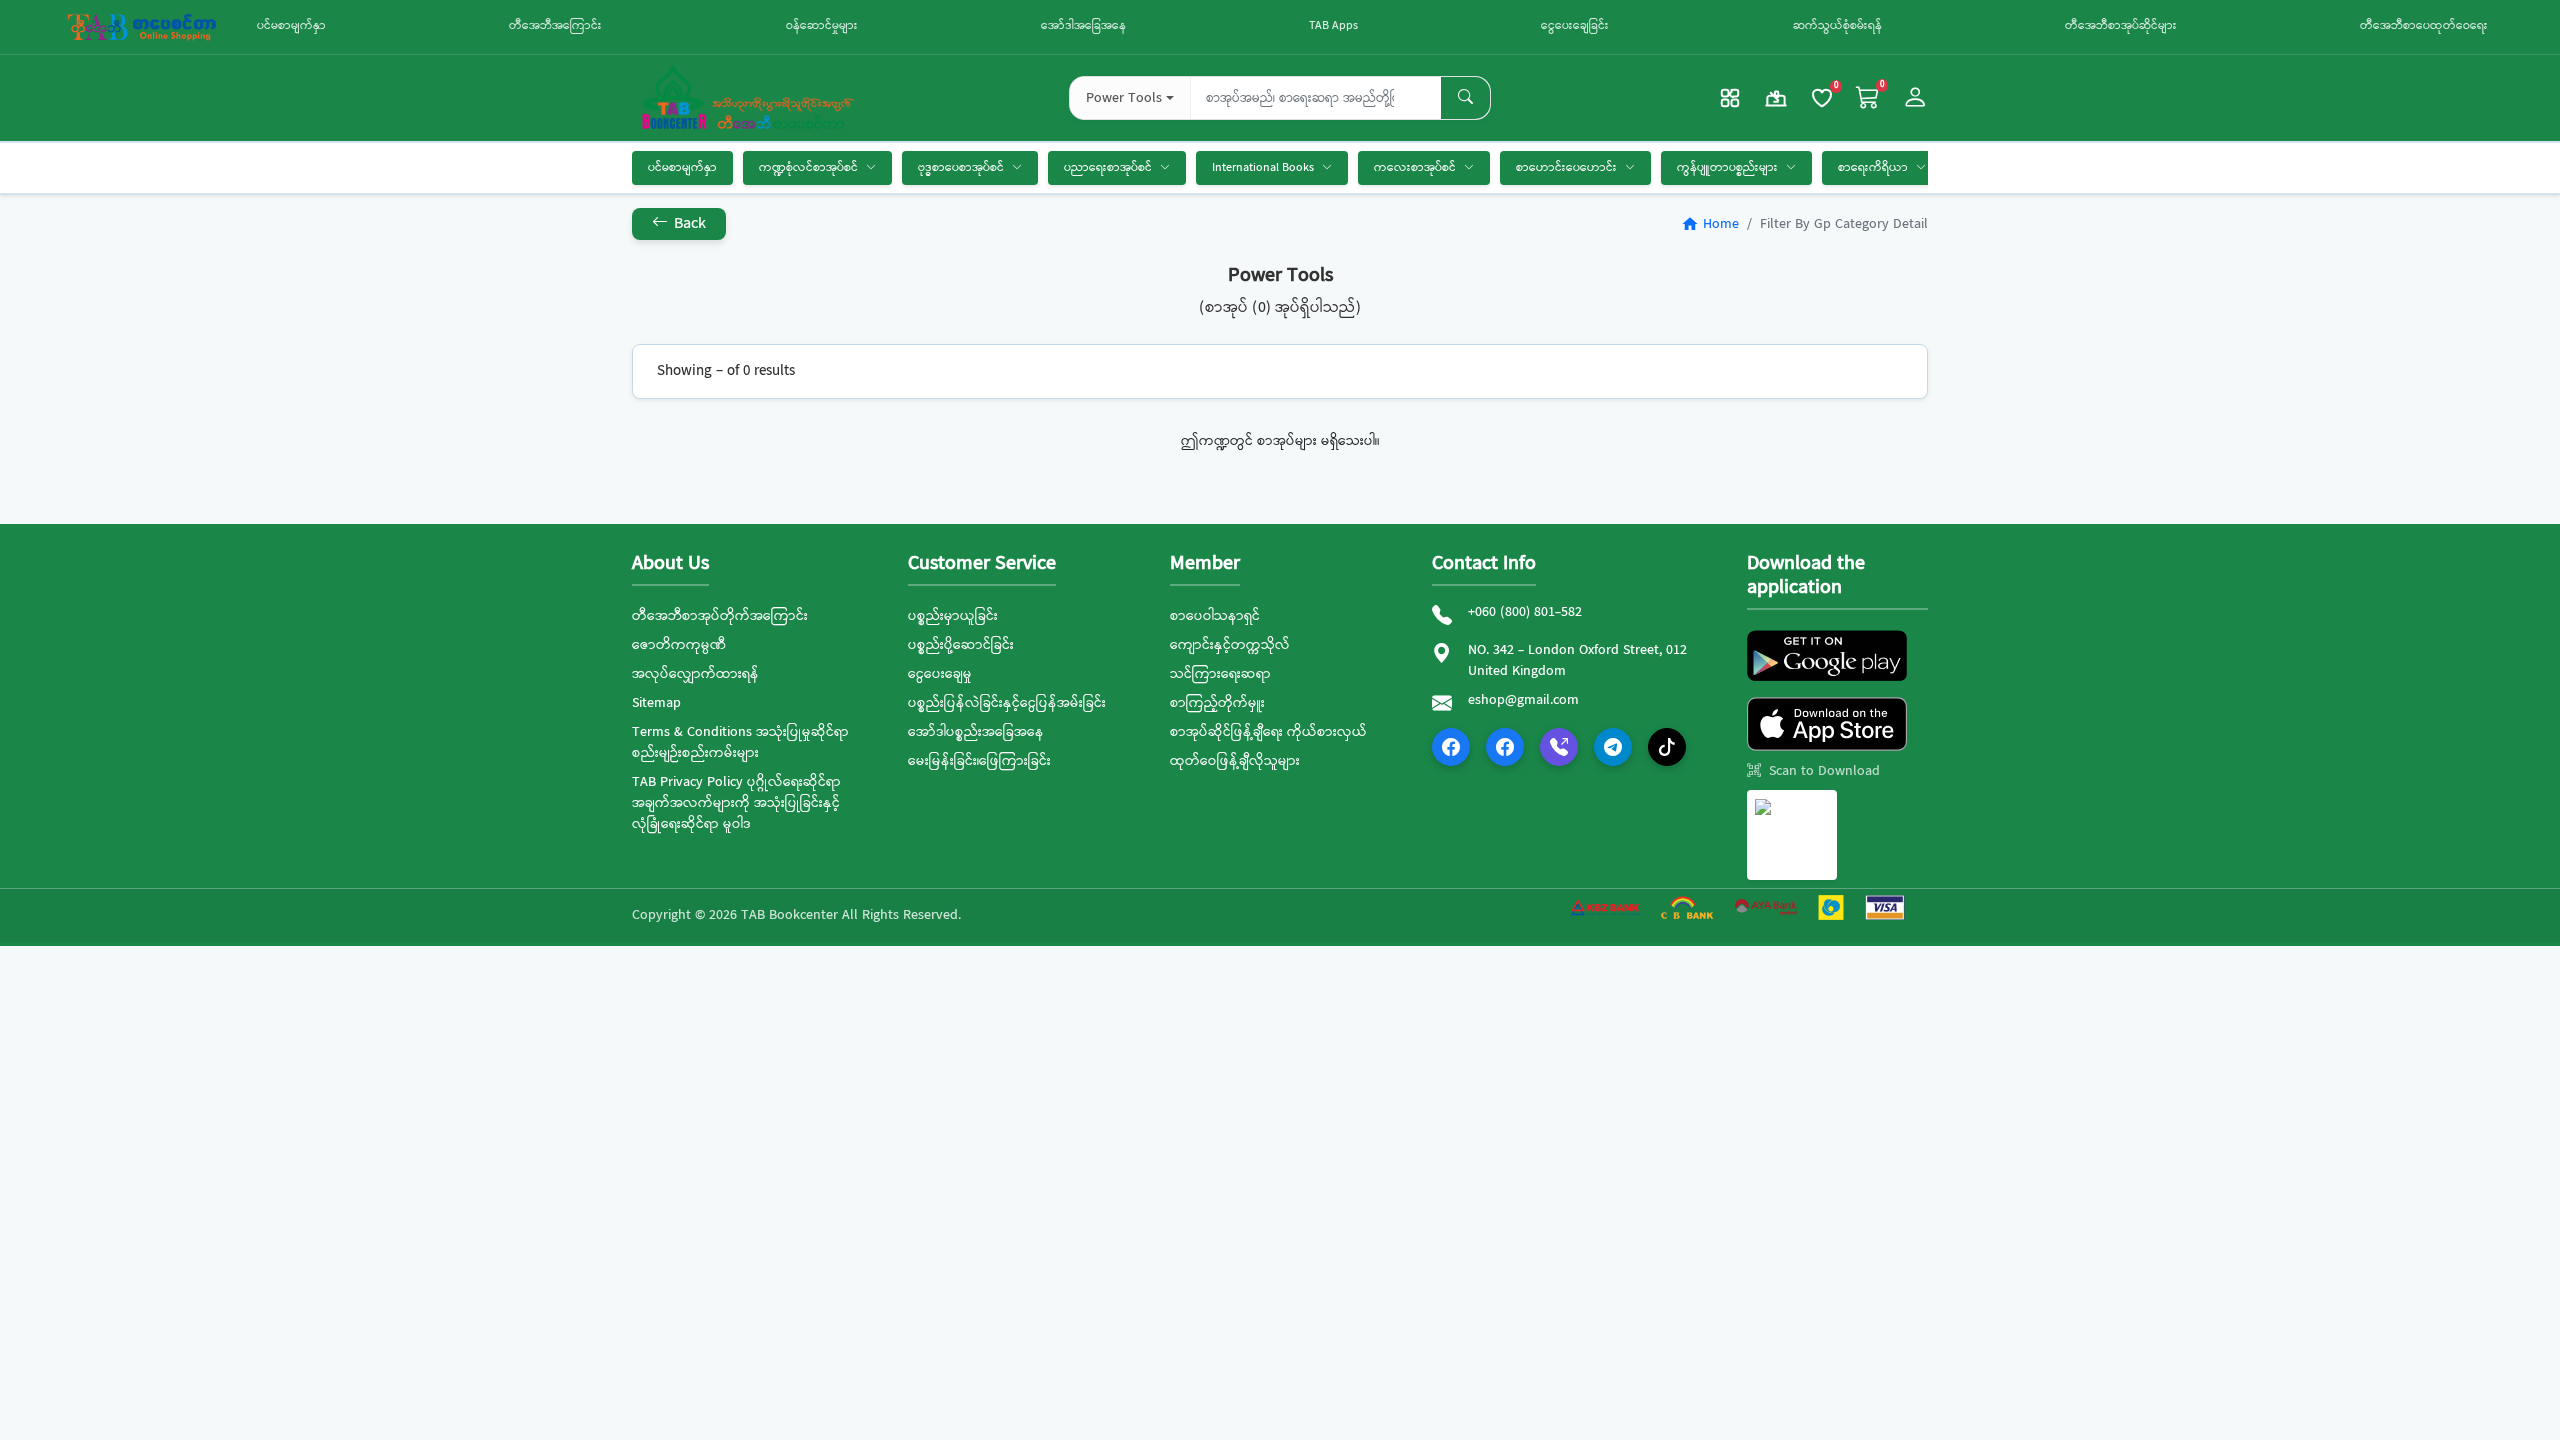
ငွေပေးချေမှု (940, 674)
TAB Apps (1333, 26)
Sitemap (656, 703)
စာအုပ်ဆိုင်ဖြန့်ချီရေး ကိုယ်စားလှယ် (1268, 732)
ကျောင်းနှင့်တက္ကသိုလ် (1230, 645)
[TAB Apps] (1730, 98)
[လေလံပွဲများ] (1776, 98)
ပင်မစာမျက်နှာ (291, 26)
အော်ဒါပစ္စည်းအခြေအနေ (976, 732)
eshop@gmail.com (1523, 700)
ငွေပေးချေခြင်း (1575, 26)
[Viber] (1559, 747)
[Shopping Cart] (1868, 98)
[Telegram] (1613, 747)
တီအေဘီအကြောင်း (555, 26)
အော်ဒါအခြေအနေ (1083, 26)
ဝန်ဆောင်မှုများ (822, 26)
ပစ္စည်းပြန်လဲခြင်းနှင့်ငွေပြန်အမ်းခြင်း (1007, 703)
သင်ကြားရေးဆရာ (1220, 674)
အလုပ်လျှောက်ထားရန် (695, 674)
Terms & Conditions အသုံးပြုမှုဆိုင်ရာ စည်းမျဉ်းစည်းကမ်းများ (740, 742)
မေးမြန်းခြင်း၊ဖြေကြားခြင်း (979, 761)
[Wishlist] (1822, 98)
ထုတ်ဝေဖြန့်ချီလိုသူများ (1235, 761)
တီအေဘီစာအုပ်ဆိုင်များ (2121, 26)
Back (688, 223)
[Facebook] (1451, 747)
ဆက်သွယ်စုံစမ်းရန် (1837, 26)
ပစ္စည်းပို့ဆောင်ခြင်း (961, 645)
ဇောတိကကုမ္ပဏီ (679, 645)
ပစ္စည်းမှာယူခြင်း (953, 616)
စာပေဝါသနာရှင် (1215, 616)
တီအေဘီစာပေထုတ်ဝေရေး (2424, 26)
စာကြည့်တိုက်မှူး (1217, 703)
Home (1710, 224)
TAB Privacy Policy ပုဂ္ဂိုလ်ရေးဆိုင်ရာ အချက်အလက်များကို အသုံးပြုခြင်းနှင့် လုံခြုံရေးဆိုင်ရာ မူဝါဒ (736, 803)
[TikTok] (1667, 747)
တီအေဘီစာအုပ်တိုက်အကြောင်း (720, 616)
